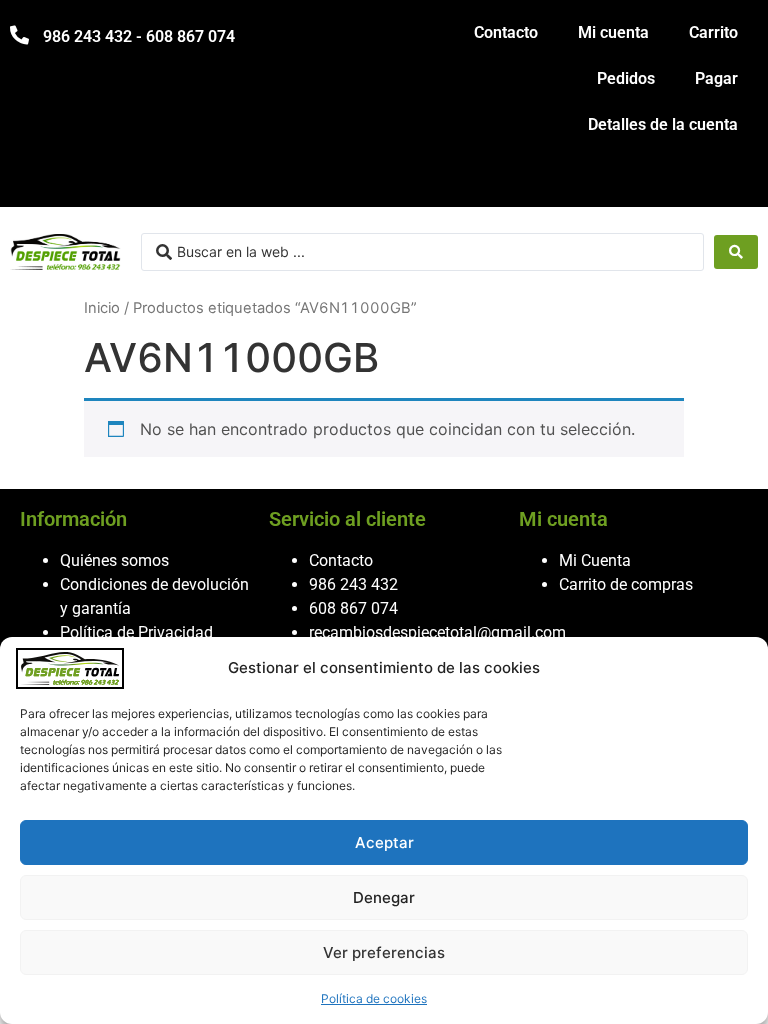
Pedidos (626, 78)
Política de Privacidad (136, 632)
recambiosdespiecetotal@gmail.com (437, 632)
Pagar (716, 78)
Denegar (384, 897)
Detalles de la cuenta (663, 124)
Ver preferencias (384, 952)
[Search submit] (736, 252)
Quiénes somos (114, 560)
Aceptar (384, 842)
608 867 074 (353, 608)
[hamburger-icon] (735, 182)
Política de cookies (374, 998)
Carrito (713, 32)
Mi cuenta (613, 32)
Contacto (506, 32)
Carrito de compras (626, 584)
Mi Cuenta (595, 560)
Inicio (102, 308)
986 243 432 (353, 584)
